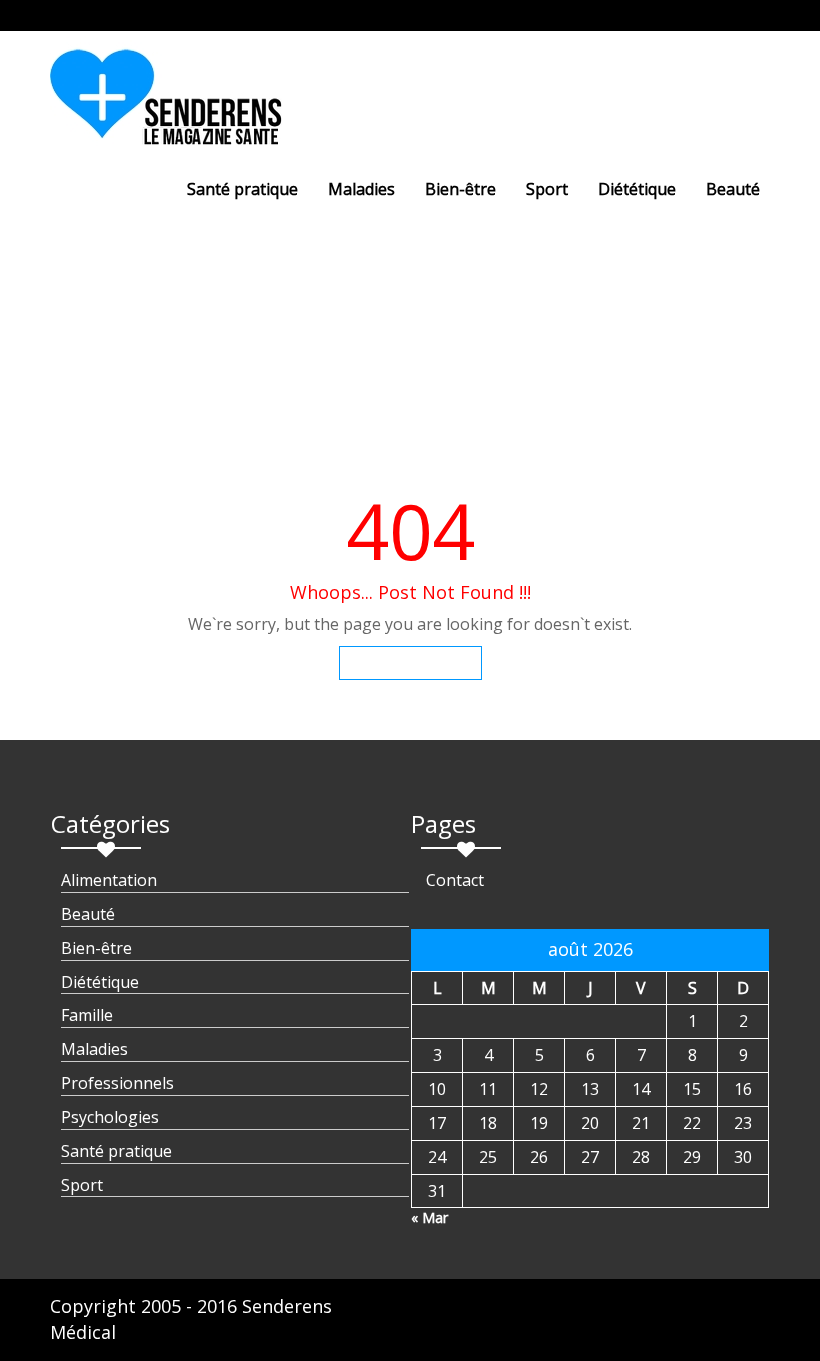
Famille (87, 1015)
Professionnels (117, 1083)
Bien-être (460, 189)
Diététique (637, 189)
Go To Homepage (410, 662)
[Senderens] (178, 105)
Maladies (361, 189)
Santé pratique (242, 189)
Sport (547, 189)
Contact (455, 880)
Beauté (733, 189)
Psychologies (110, 1117)
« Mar (429, 1217)
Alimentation (109, 880)
